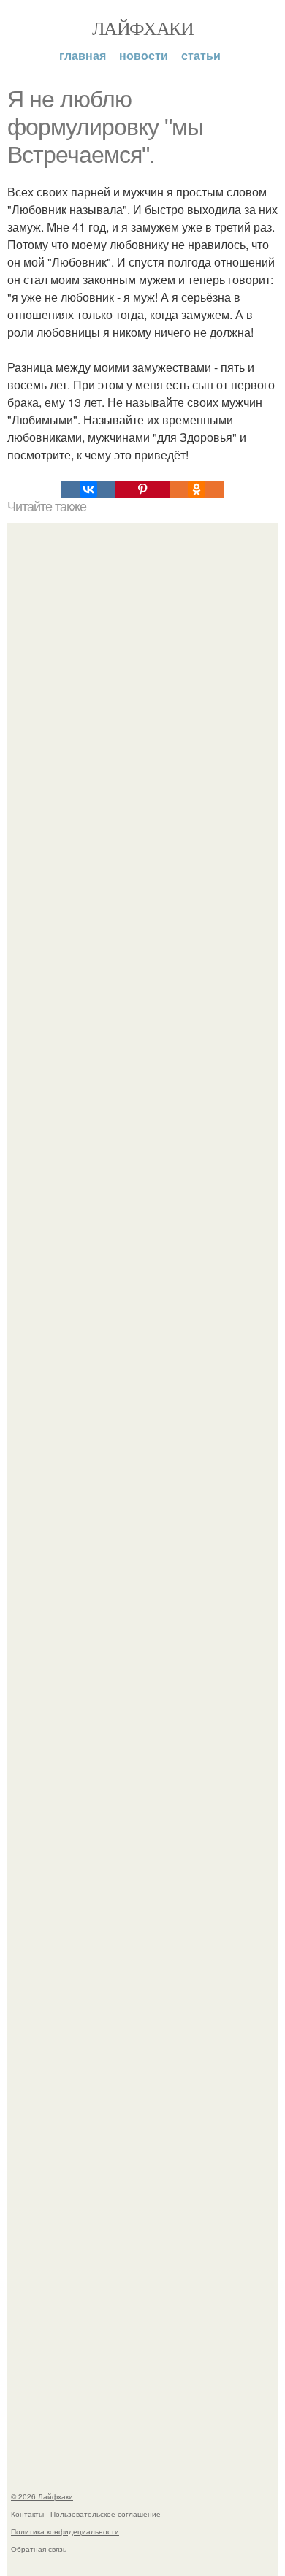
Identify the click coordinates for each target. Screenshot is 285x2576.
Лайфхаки (142, 28)
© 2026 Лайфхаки (42, 2496)
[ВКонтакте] (88, 489)
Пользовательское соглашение (106, 2514)
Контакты (27, 2514)
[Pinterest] (142, 489)
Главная (83, 55)
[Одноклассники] (197, 489)
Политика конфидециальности (65, 2531)
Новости (144, 55)
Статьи (201, 55)
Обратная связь (39, 2549)
